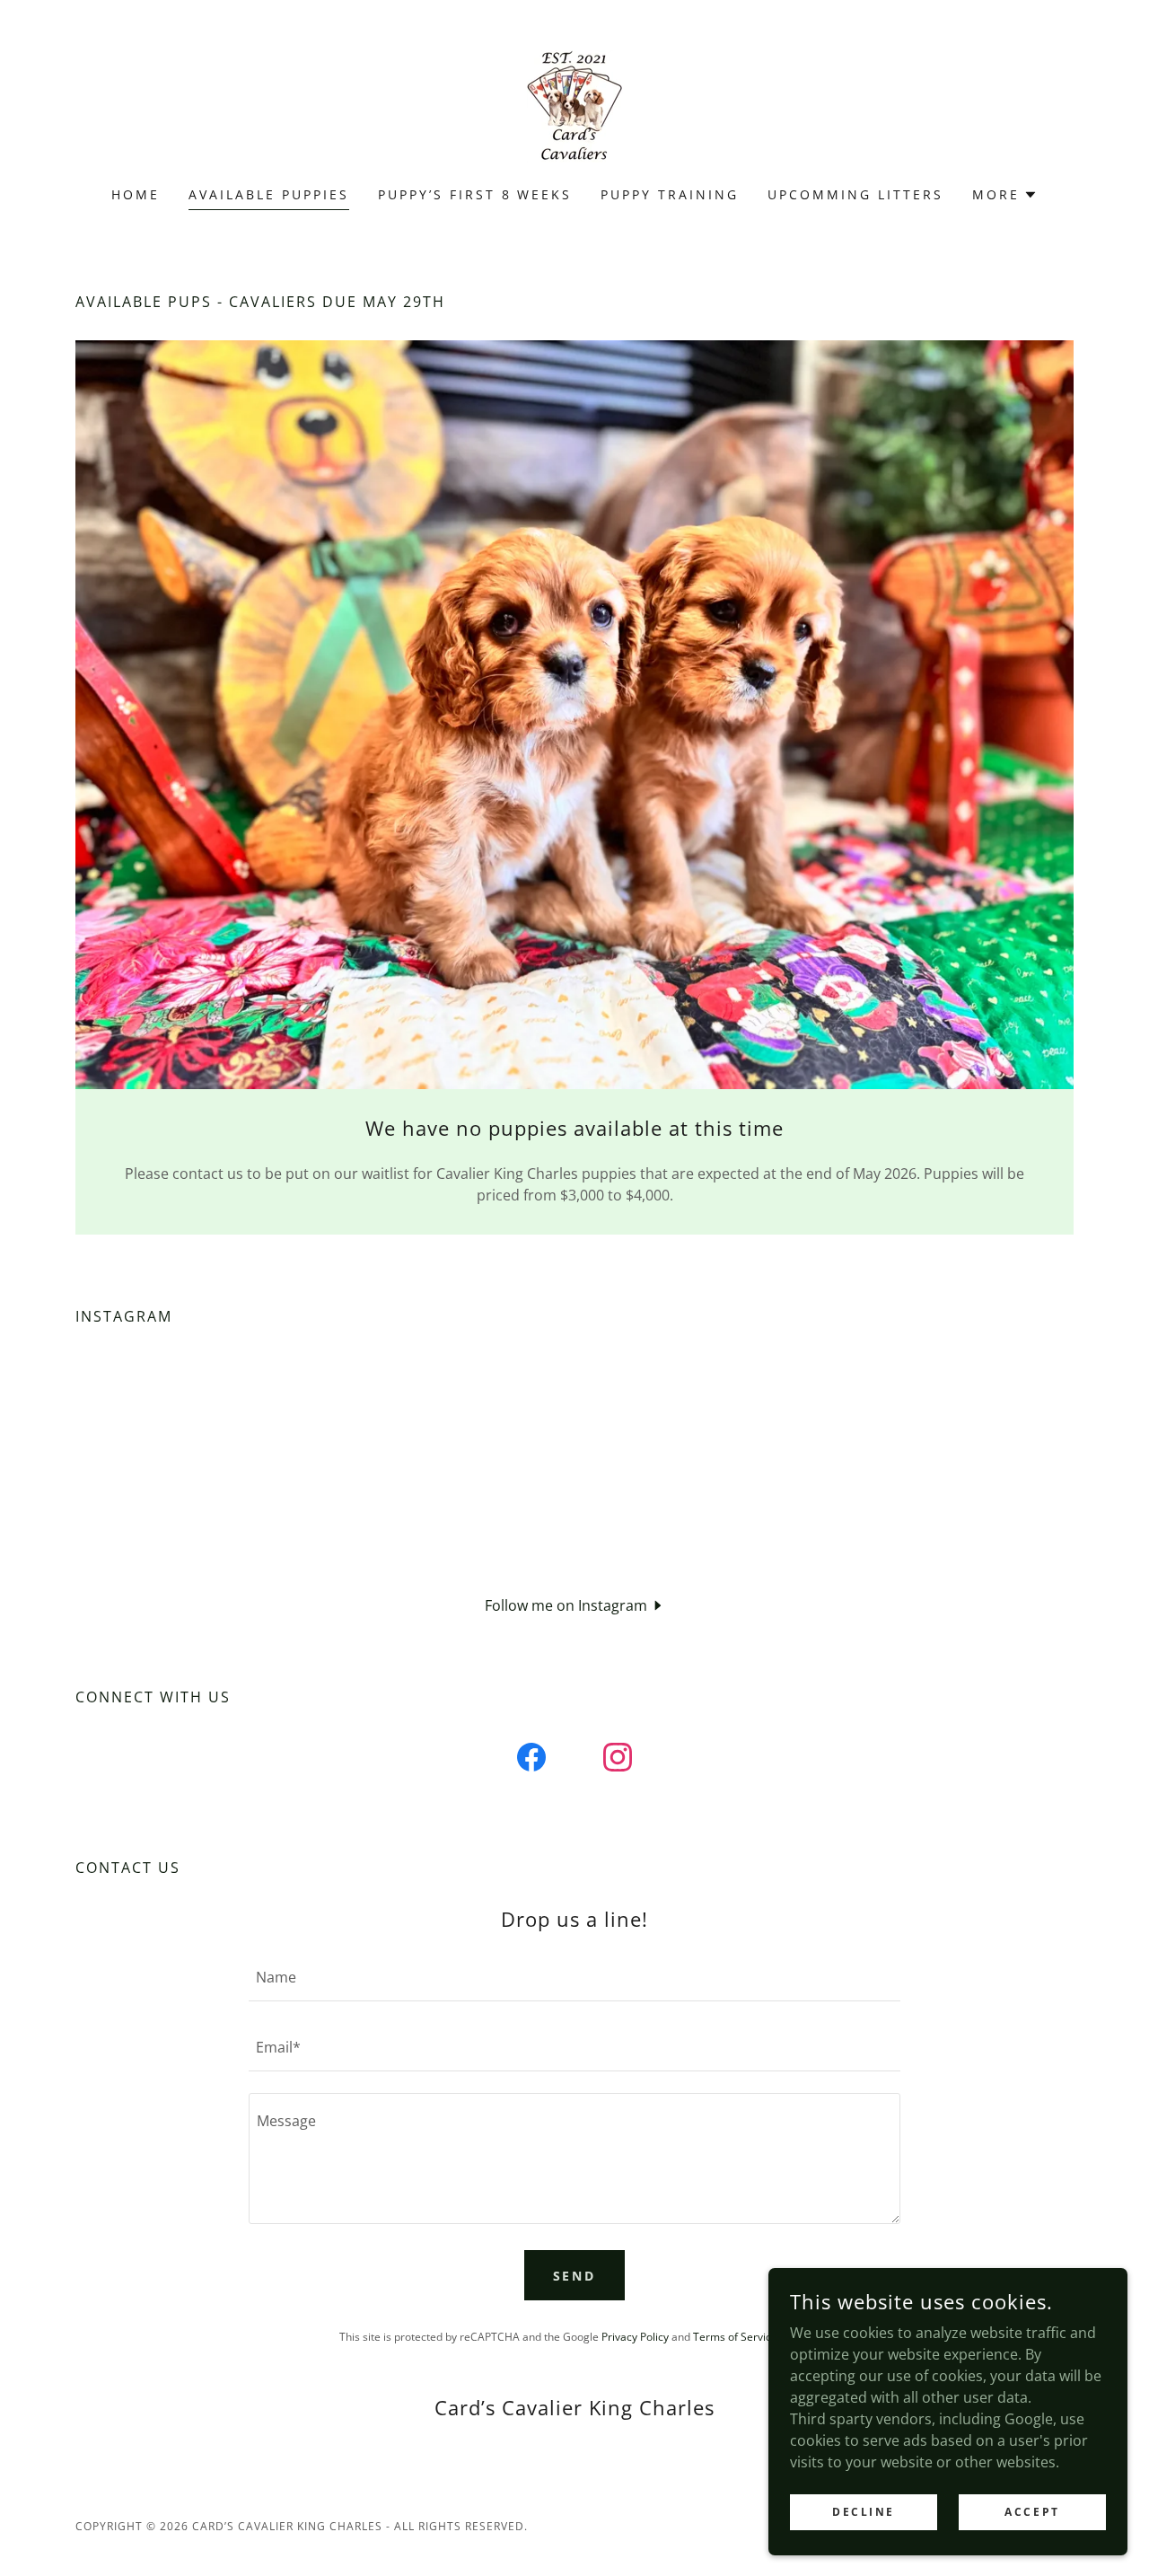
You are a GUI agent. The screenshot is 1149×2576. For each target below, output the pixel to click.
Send (575, 2276)
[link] (574, 105)
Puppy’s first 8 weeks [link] (475, 194)
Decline (864, 2512)
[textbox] (574, 1977)
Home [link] (136, 194)
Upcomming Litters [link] (855, 194)
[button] (1005, 195)
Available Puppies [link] (269, 194)
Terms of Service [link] (735, 2337)
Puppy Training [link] (670, 194)
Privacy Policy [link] (635, 2337)
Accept (1032, 2512)
